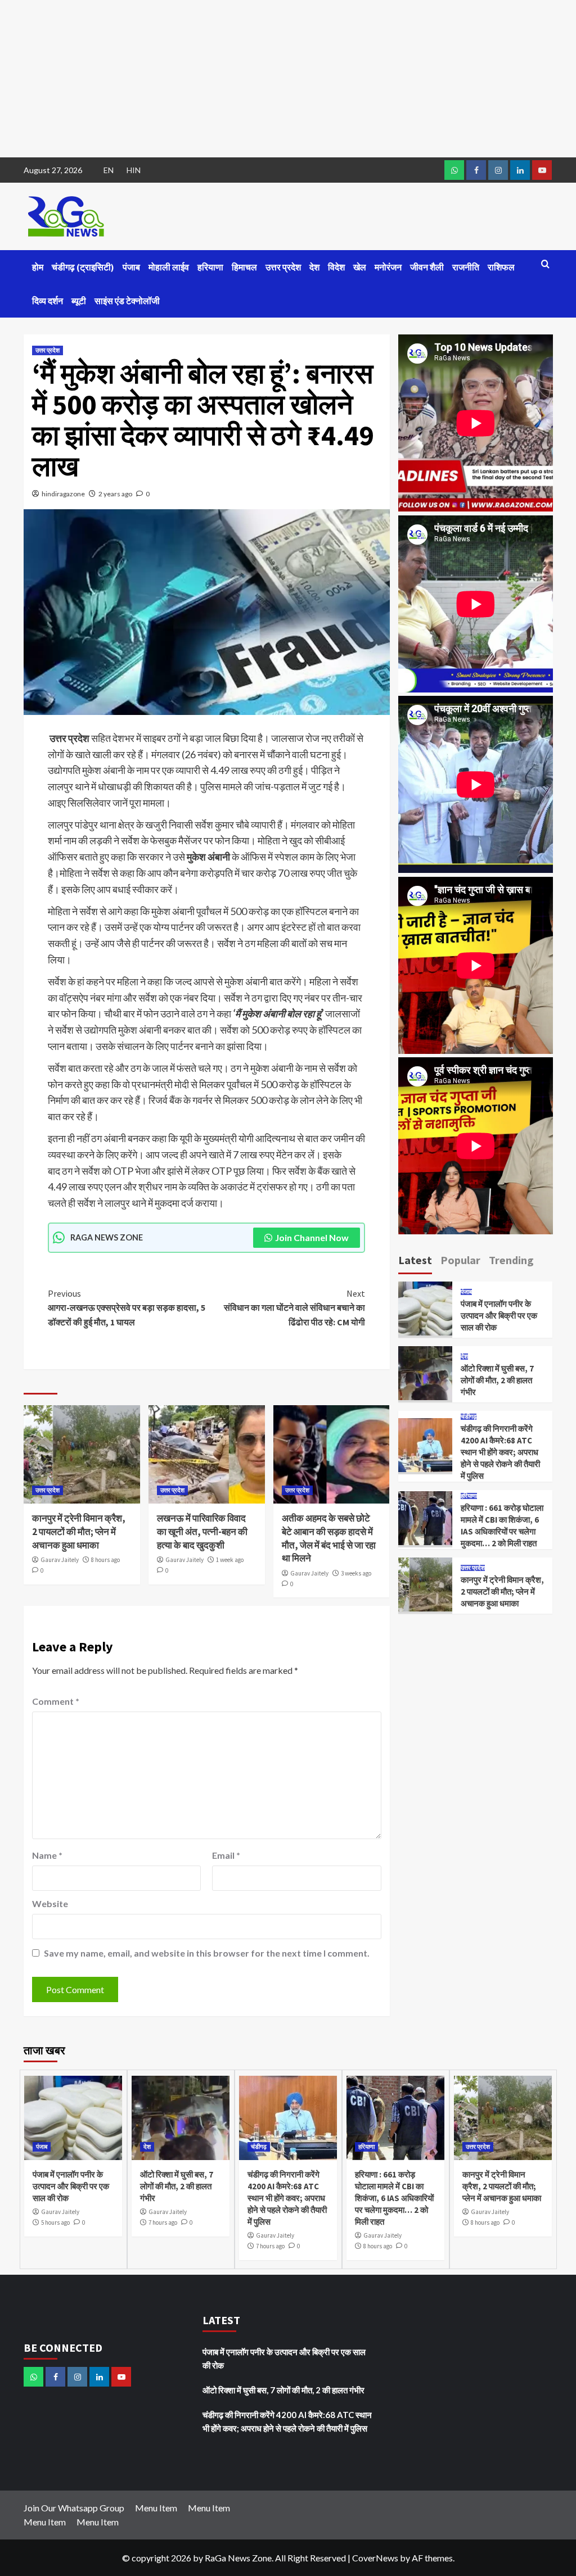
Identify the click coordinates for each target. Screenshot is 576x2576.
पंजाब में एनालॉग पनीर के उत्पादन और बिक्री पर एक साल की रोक (499, 1316)
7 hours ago (163, 2222)
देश (314, 267)
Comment (56, 1701)
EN (109, 170)
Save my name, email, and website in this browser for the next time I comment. (207, 1953)
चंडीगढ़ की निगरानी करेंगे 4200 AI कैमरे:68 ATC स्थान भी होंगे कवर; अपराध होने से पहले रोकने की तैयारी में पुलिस (500, 1452)
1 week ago (230, 1560)
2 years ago (115, 494)
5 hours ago (55, 2222)
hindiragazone (63, 494)
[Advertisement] (288, 79)
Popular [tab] (460, 1260)
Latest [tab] (415, 1260)
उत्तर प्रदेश (283, 267)
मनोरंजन (388, 267)
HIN (134, 170)
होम (38, 267)
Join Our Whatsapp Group (74, 2508)
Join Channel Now (312, 1237)
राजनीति (466, 267)
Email (226, 1855)
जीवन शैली (427, 267)
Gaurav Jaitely (60, 1560)
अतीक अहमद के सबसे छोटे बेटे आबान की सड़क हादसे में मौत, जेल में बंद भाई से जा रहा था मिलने (329, 1538)
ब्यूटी (79, 301)
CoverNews (375, 2558)
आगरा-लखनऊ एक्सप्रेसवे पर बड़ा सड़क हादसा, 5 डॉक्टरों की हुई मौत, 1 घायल (127, 1308)
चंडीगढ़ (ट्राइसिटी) (83, 267)
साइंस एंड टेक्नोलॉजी (127, 301)
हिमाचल (244, 267)
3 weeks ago (356, 1573)
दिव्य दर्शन (48, 301)
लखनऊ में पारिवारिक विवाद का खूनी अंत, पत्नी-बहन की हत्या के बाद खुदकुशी (202, 1532)
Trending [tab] (511, 1260)
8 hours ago (105, 1560)
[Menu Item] (476, 170)
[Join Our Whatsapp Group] (454, 170)
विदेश (336, 267)
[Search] (545, 264)
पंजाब (131, 267)
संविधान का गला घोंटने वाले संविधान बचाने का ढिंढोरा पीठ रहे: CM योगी (294, 1308)
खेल (360, 267)
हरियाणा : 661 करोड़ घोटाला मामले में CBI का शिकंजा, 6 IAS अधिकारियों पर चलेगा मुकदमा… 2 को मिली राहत (394, 2198)
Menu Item (156, 2508)
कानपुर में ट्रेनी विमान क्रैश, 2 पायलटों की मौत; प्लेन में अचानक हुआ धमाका (79, 1532)
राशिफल (501, 267)
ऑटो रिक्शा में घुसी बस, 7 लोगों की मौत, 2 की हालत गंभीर (497, 1380)
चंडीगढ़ (469, 1417)
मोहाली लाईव (169, 267)
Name (47, 1855)
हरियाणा (210, 267)
